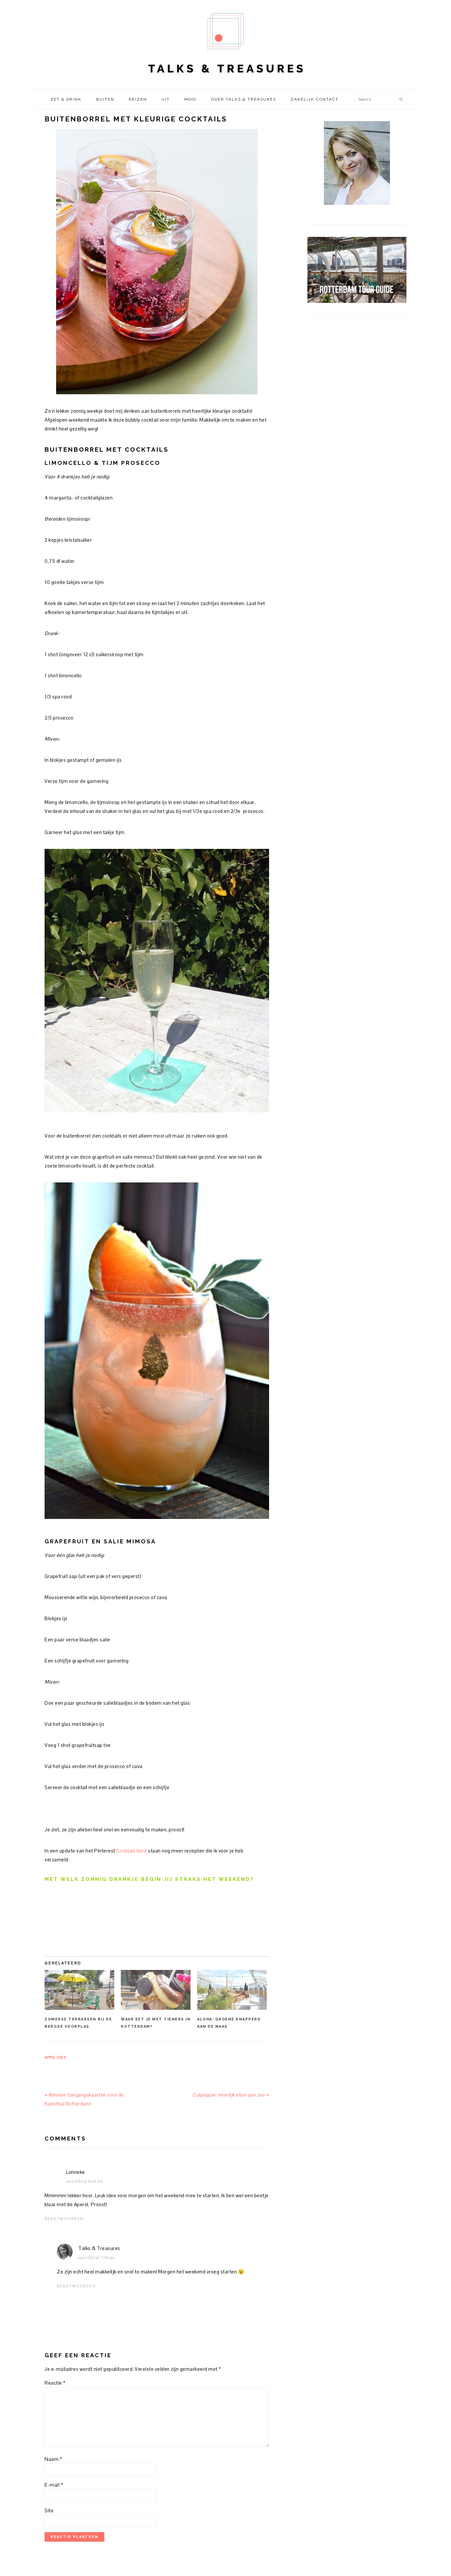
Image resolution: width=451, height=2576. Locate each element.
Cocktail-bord (132, 1851)
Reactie (55, 2383)
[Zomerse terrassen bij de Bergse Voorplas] (79, 1990)
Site (49, 2511)
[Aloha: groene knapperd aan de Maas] (232, 1990)
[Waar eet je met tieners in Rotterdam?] (156, 1990)
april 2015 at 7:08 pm (97, 2258)
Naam (53, 2459)
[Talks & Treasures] (225, 82)
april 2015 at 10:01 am (84, 2181)
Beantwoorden (64, 2219)
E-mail (54, 2485)
